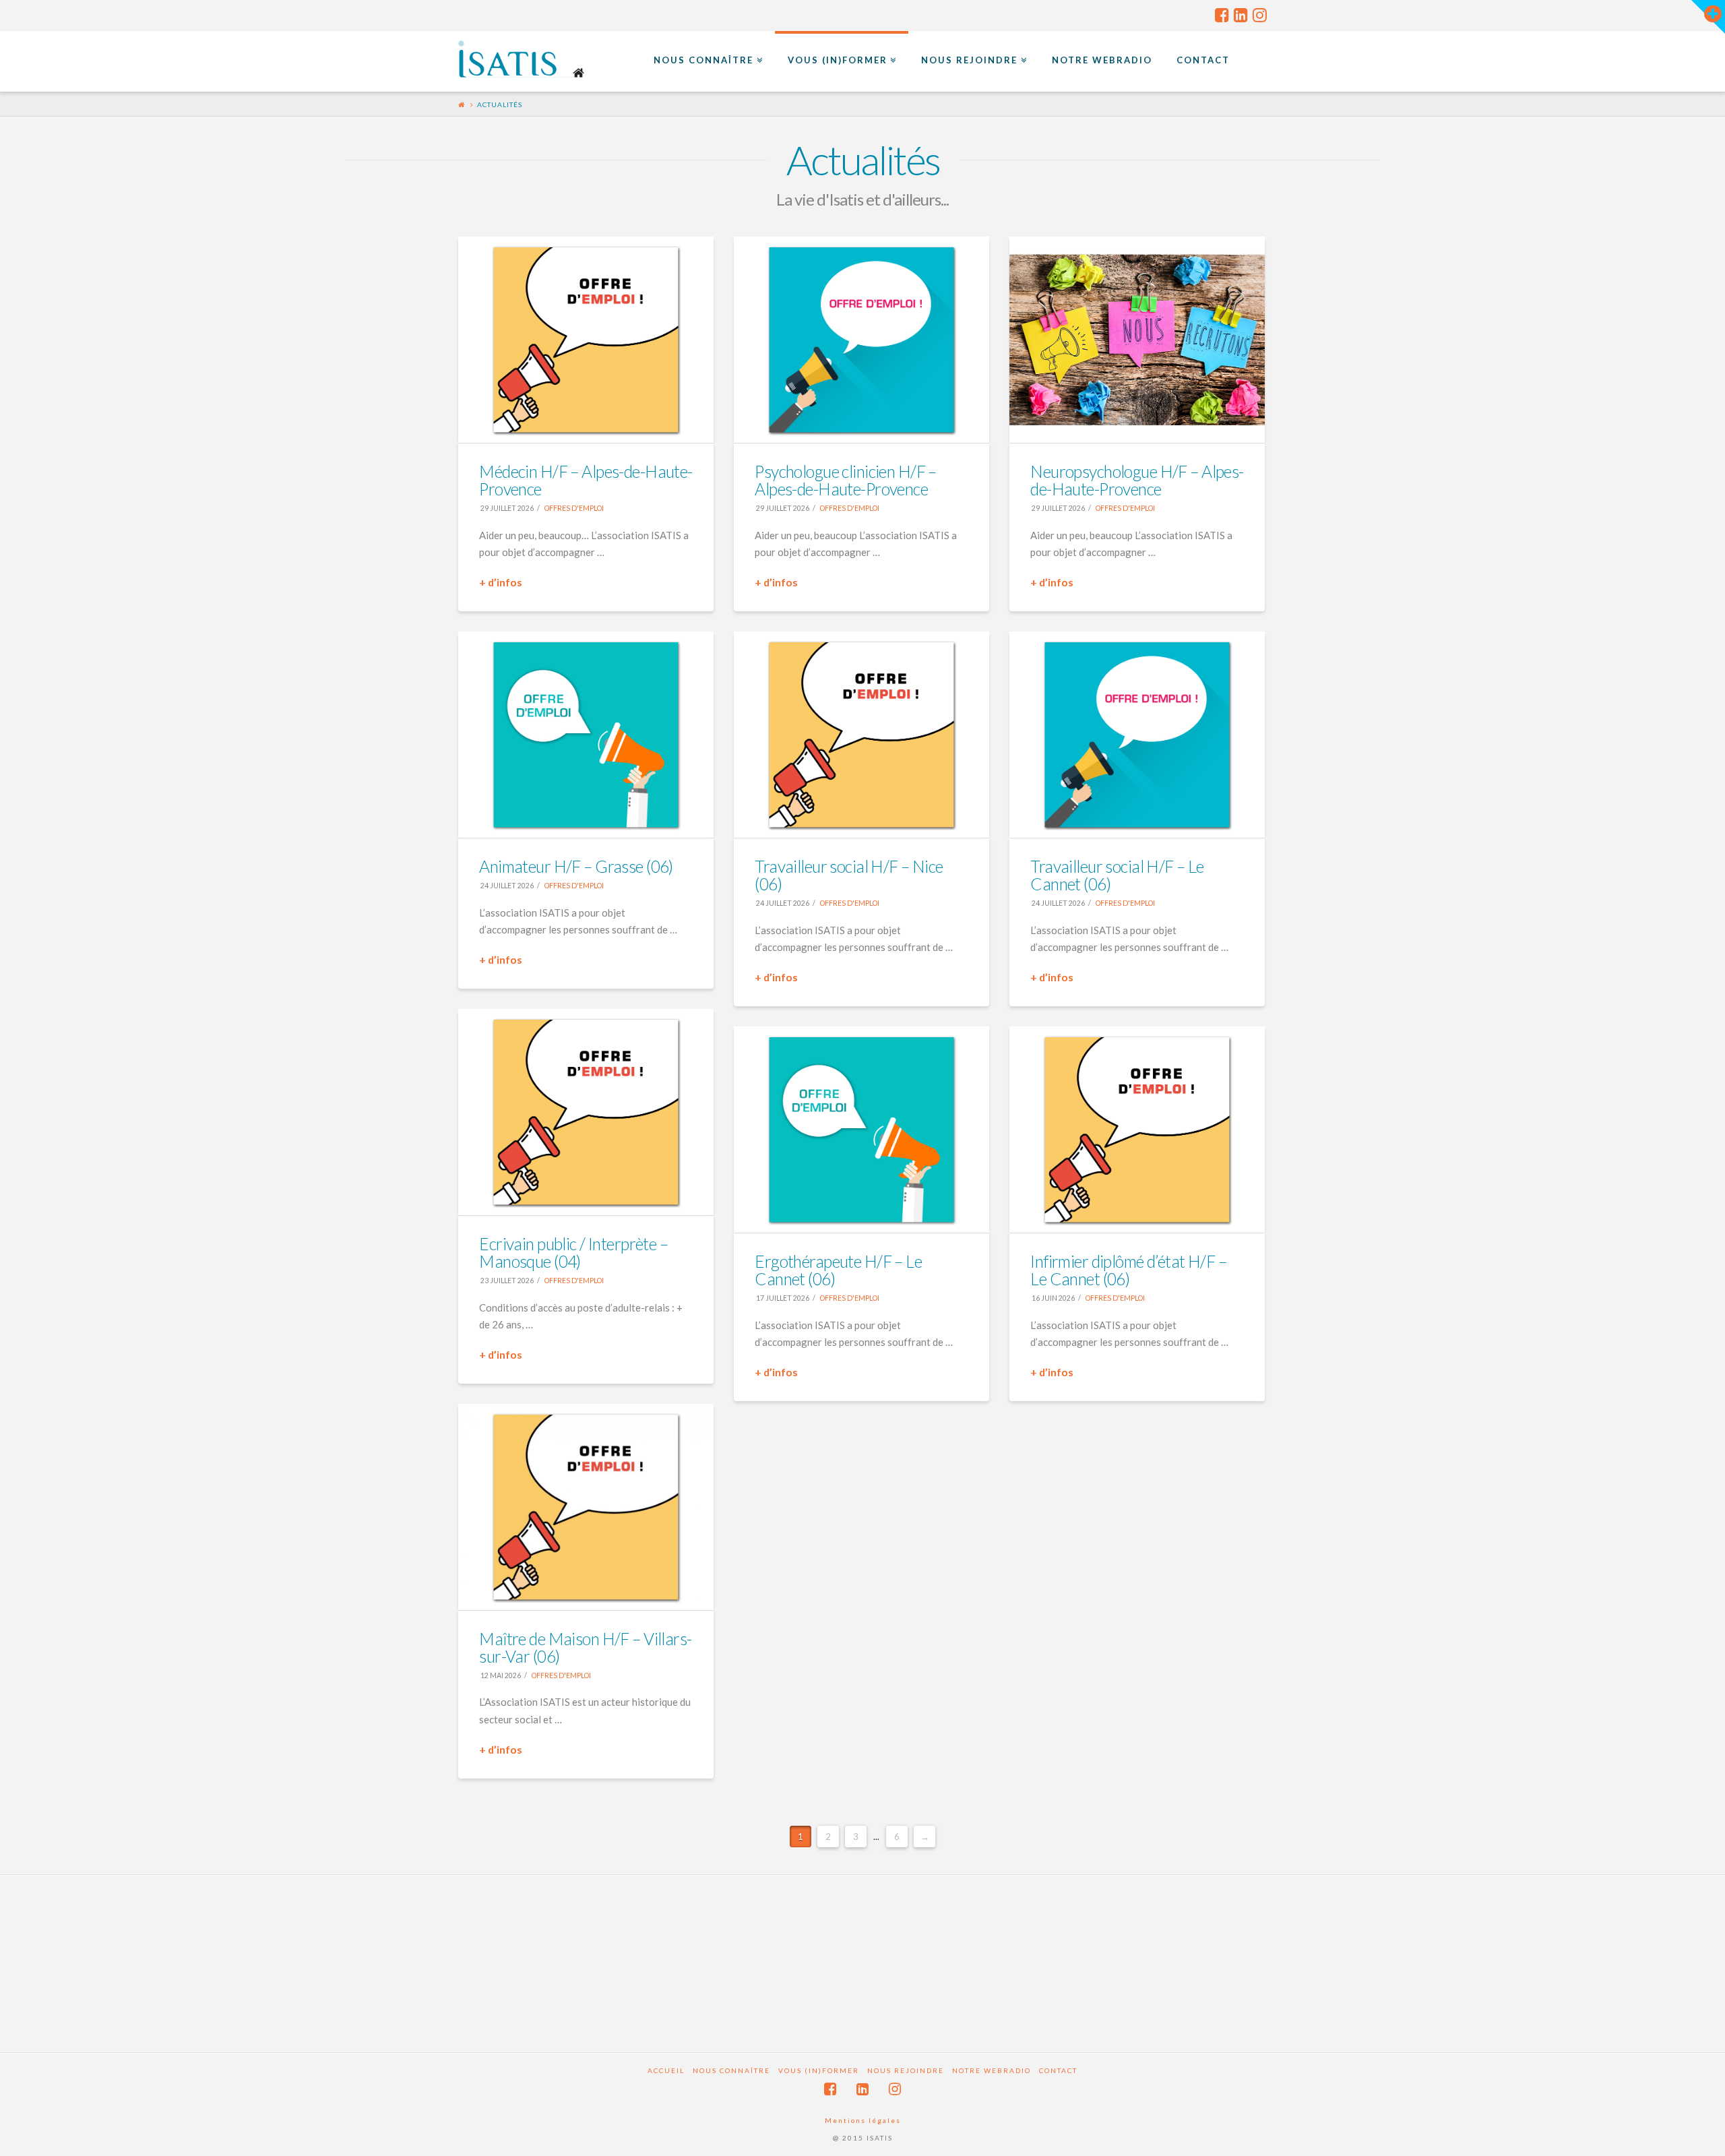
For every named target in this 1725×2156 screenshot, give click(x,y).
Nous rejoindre (906, 2070)
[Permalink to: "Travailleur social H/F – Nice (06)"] (861, 735)
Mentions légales (863, 2120)
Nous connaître (731, 2070)
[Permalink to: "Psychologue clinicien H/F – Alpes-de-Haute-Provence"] (861, 340)
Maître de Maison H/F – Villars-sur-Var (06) (585, 1647)
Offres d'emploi (573, 508)
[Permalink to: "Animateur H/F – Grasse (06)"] (586, 735)
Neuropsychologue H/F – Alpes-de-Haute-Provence (1137, 480)
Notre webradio (992, 2070)
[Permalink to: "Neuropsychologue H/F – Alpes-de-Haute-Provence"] (1137, 340)
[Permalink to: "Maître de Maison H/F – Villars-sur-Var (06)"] (586, 1507)
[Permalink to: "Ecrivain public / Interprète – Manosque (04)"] (586, 1112)
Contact (1058, 2070)
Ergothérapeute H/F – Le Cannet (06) (838, 1270)
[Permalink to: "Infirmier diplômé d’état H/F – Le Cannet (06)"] (1137, 1130)
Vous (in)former (819, 2070)
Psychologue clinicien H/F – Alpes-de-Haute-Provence (846, 480)
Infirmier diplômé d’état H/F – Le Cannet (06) (1128, 1270)
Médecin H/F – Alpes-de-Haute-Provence (586, 480)
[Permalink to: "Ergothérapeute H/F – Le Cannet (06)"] (861, 1130)
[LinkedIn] (1241, 15)
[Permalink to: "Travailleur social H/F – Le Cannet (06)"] (1137, 735)
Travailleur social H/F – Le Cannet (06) (1117, 875)
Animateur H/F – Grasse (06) (576, 866)
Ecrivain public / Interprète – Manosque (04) (573, 1253)
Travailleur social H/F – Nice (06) (849, 875)
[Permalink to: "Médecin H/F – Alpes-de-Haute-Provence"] (586, 340)
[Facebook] (1222, 15)
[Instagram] (1260, 15)
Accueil (666, 2070)
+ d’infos (501, 582)
